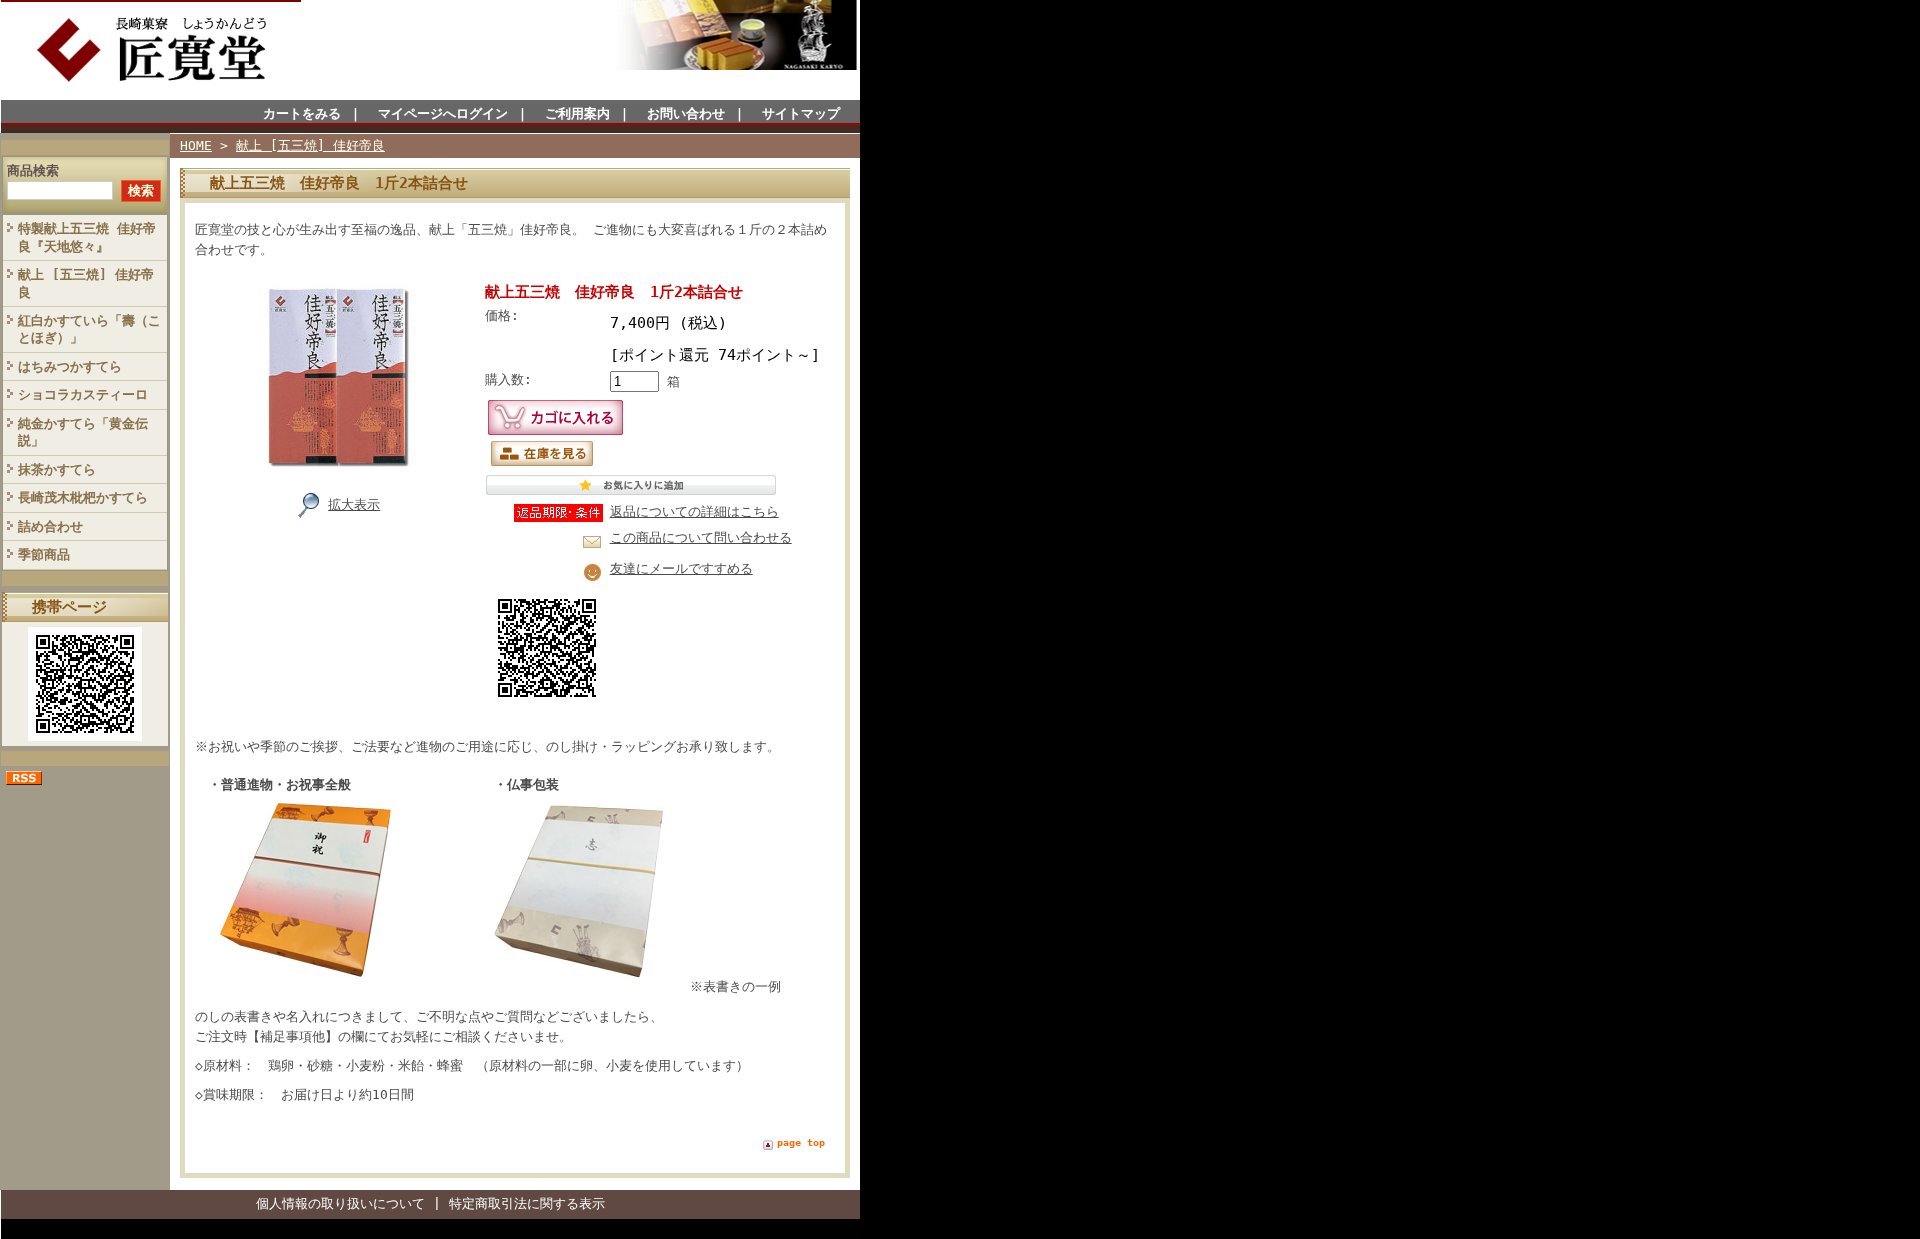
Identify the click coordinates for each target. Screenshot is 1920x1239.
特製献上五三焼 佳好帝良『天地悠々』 (87, 237)
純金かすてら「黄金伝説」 (83, 432)
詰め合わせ (50, 526)
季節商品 (44, 554)
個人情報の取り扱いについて (340, 1203)
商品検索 (33, 170)
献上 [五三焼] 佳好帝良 (86, 283)
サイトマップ (801, 113)
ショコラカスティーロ (83, 394)
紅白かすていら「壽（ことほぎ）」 (89, 329)
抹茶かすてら (57, 469)
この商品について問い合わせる (701, 537)
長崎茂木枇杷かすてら (83, 497)
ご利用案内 (577, 113)
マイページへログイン (443, 113)
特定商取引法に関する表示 (527, 1203)
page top (801, 1142)
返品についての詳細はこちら (694, 511)
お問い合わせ (686, 113)
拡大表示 (354, 504)
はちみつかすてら (70, 366)
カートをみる (302, 113)
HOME (196, 145)
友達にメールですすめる (681, 568)
